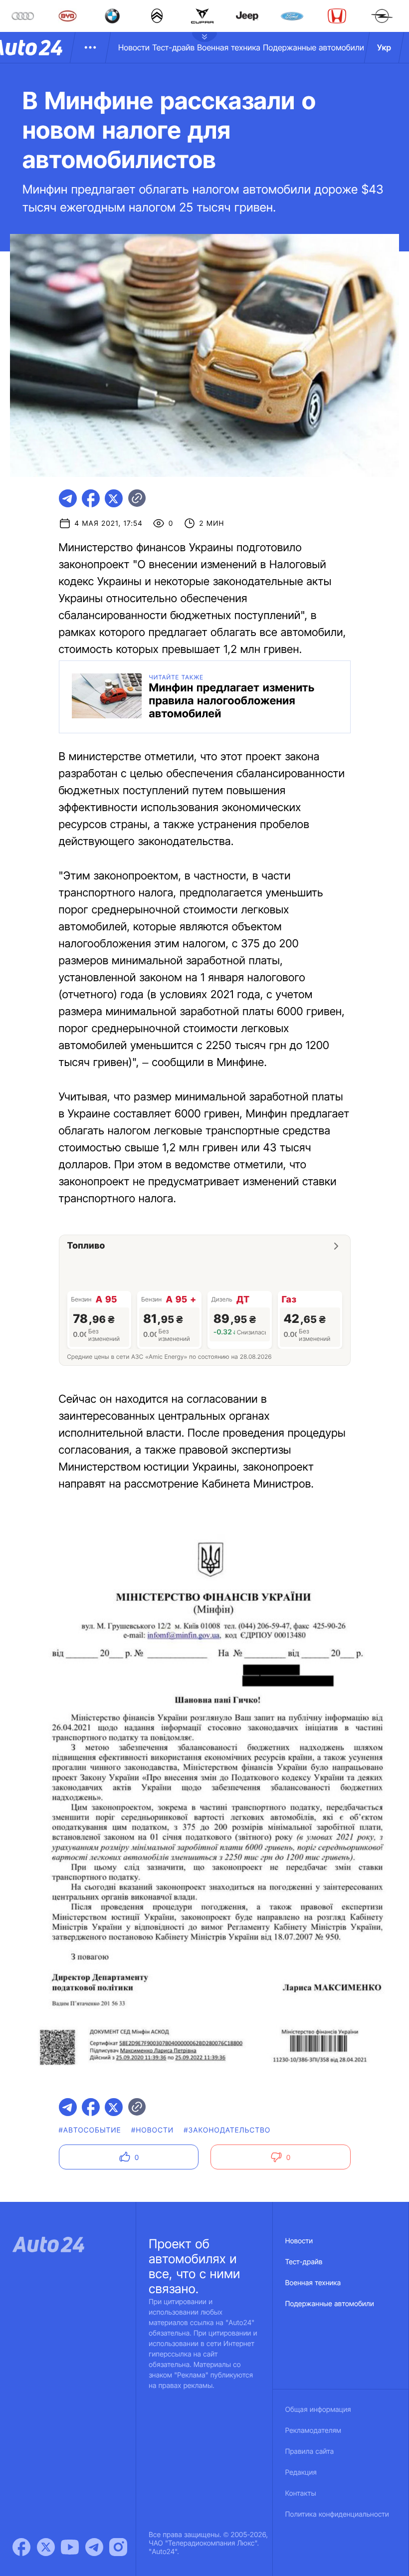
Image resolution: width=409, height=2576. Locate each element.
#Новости (152, 2130)
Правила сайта (310, 2452)
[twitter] (114, 498)
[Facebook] (21, 2547)
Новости (134, 47)
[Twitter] (46, 2547)
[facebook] (91, 498)
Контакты (301, 2493)
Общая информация (318, 2410)
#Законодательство (227, 2130)
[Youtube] (70, 2547)
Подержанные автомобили (313, 47)
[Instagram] (118, 2547)
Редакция (301, 2472)
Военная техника (229, 47)
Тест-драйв (173, 47)
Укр (384, 47)
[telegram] (68, 498)
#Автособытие (90, 2130)
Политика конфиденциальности (337, 2514)
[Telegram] (94, 2547)
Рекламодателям (313, 2431)
